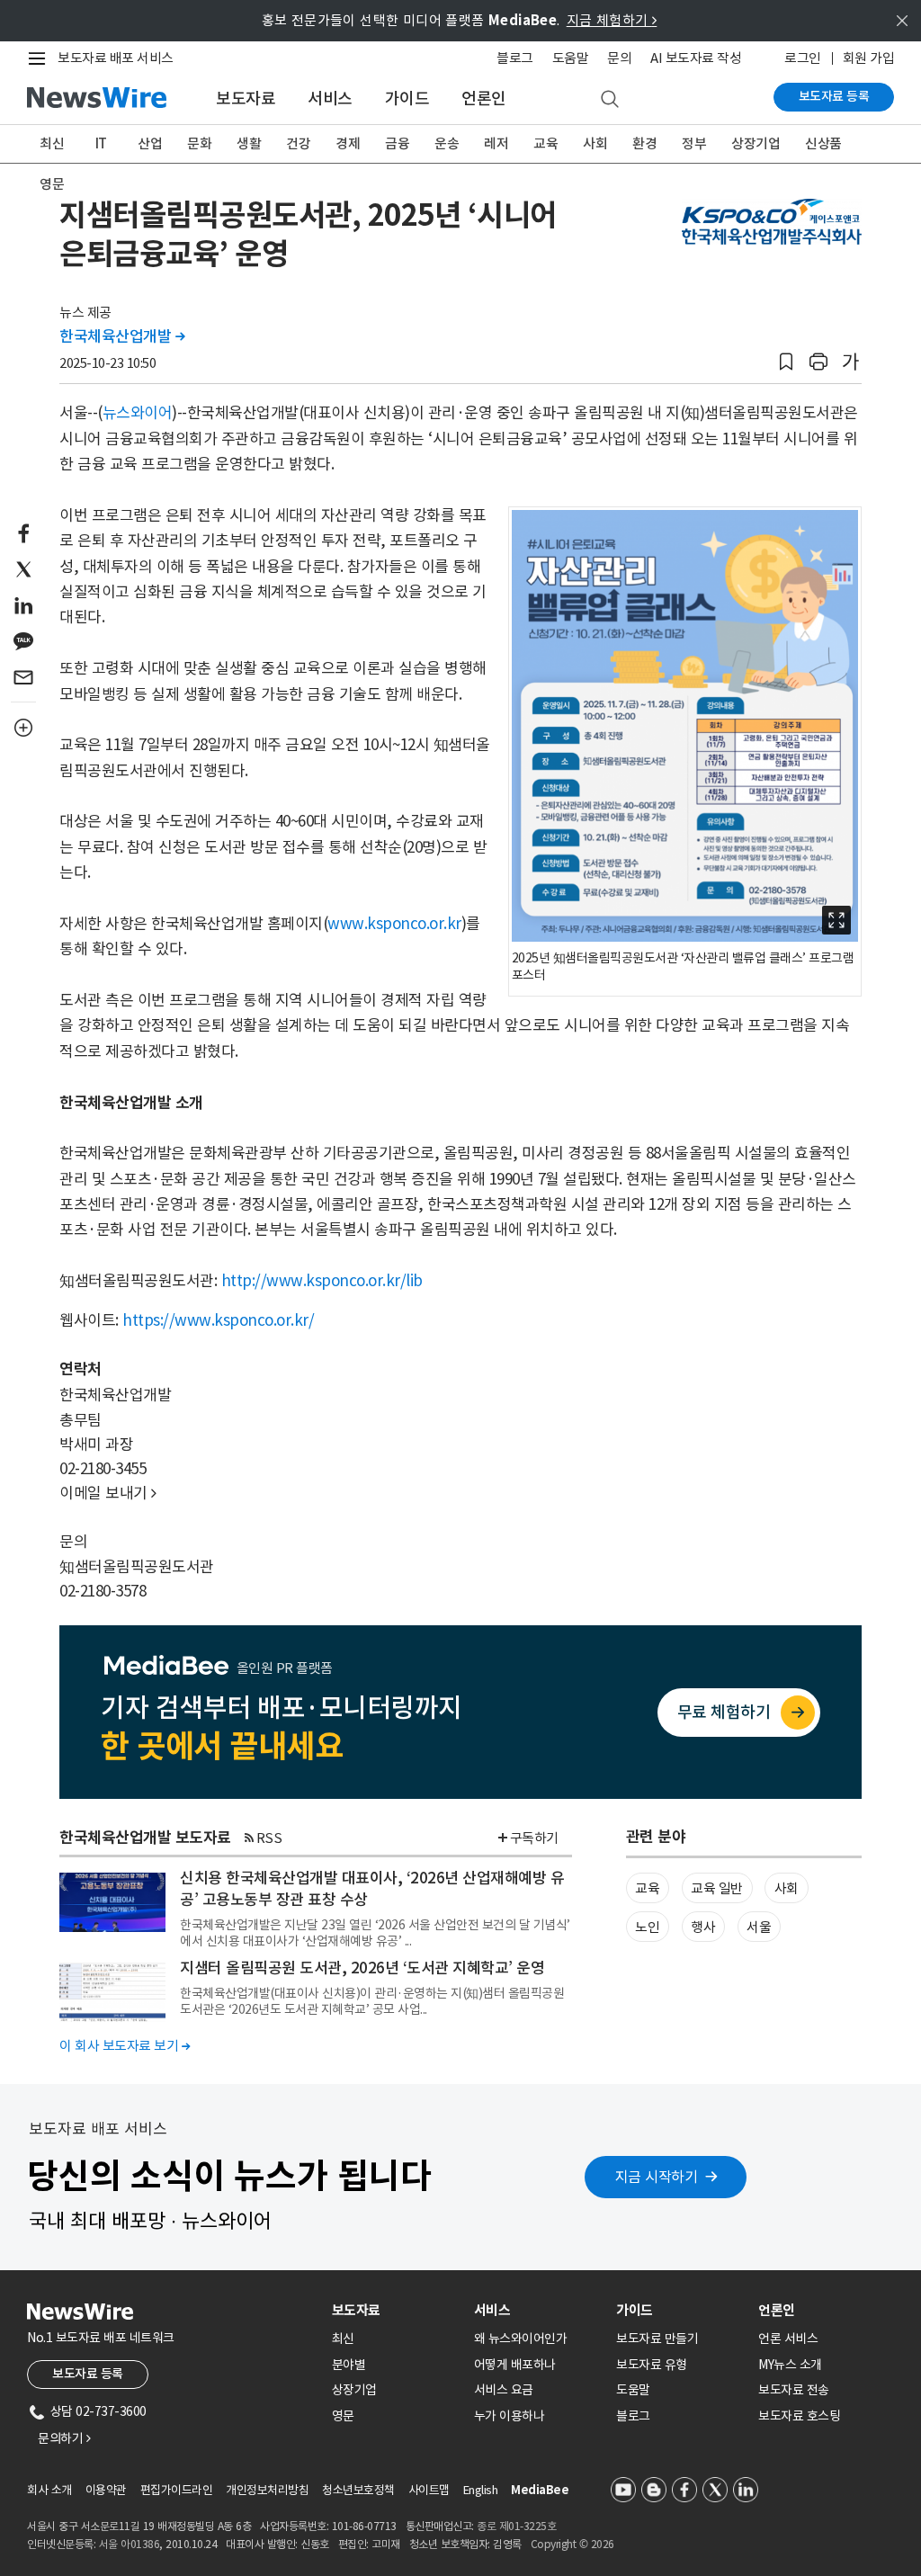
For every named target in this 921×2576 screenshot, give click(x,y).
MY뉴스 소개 (790, 2365)
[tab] (396, 2310)
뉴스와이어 (138, 413)
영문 (52, 184)
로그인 (803, 58)
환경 (644, 143)
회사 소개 (49, 2490)
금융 (397, 143)
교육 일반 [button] (717, 1888)
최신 (52, 143)
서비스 (330, 98)
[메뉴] (40, 58)
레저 (496, 143)
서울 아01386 (130, 2544)
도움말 (571, 58)
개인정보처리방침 (267, 2490)
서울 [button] (759, 1927)
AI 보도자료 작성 (696, 58)
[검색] (610, 100)
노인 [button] (647, 1927)
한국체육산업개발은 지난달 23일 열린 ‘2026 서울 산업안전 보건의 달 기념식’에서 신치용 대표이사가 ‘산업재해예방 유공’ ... (375, 1933)
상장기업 (756, 143)
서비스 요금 (504, 2390)
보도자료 (246, 98)
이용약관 (106, 2490)
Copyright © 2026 (572, 2544)
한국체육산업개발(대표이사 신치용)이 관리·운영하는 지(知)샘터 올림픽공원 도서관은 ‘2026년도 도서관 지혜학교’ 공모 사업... (372, 2001)
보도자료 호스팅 (799, 2416)
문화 (199, 143)
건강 (298, 143)
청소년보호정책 (358, 2490)
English (481, 2490)
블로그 (515, 58)
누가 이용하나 (510, 2416)
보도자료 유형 (652, 2365)
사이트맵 (429, 2490)
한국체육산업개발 (122, 336)
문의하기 (64, 2438)
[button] (786, 362)
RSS (269, 1838)
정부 (694, 143)
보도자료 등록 (834, 96)
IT (101, 143)
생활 (249, 143)
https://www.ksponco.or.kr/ (218, 1320)
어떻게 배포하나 (515, 2365)
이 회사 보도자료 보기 (125, 2046)
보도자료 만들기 (657, 2339)
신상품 (823, 143)
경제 (348, 143)
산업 (150, 143)
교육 (545, 143)
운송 (447, 143)
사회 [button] (787, 1888)
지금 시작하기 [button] (657, 2177)
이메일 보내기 (108, 1493)
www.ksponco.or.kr (394, 924)
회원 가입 (869, 58)
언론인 (484, 98)
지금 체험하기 (612, 20)
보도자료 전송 (794, 2390)
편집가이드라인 (177, 2490)
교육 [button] (647, 1888)
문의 (619, 58)
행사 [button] (703, 1927)
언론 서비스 (788, 2339)
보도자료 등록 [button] (88, 2374)
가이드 (407, 98)
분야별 (349, 2365)
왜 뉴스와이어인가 (521, 2339)
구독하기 (534, 1838)
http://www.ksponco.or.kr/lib (322, 1281)
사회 (595, 143)
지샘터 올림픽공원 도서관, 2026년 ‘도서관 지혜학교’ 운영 (362, 1968)
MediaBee (540, 2490)
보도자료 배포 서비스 (116, 58)
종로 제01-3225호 (516, 2526)
